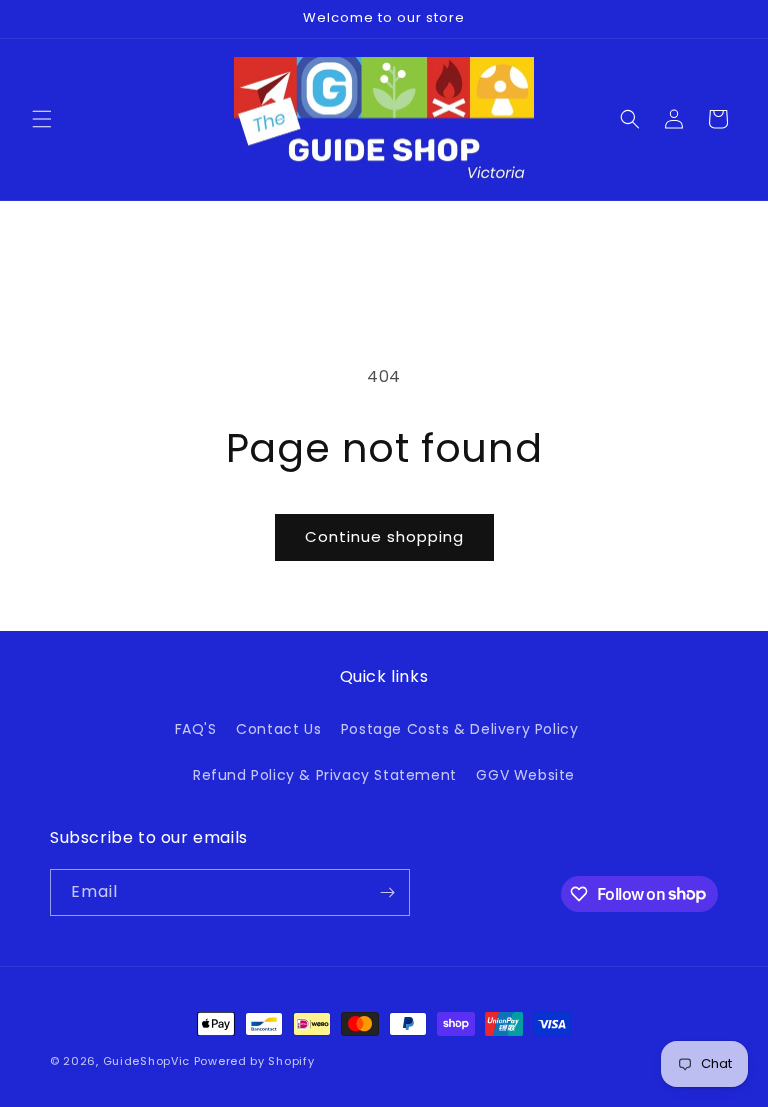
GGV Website (525, 775)
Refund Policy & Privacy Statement (325, 775)
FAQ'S (196, 729)
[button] (42, 119)
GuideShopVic (146, 1061)
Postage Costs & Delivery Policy (460, 729)
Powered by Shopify (254, 1061)
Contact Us (278, 729)
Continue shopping (384, 536)
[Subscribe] (387, 892)
